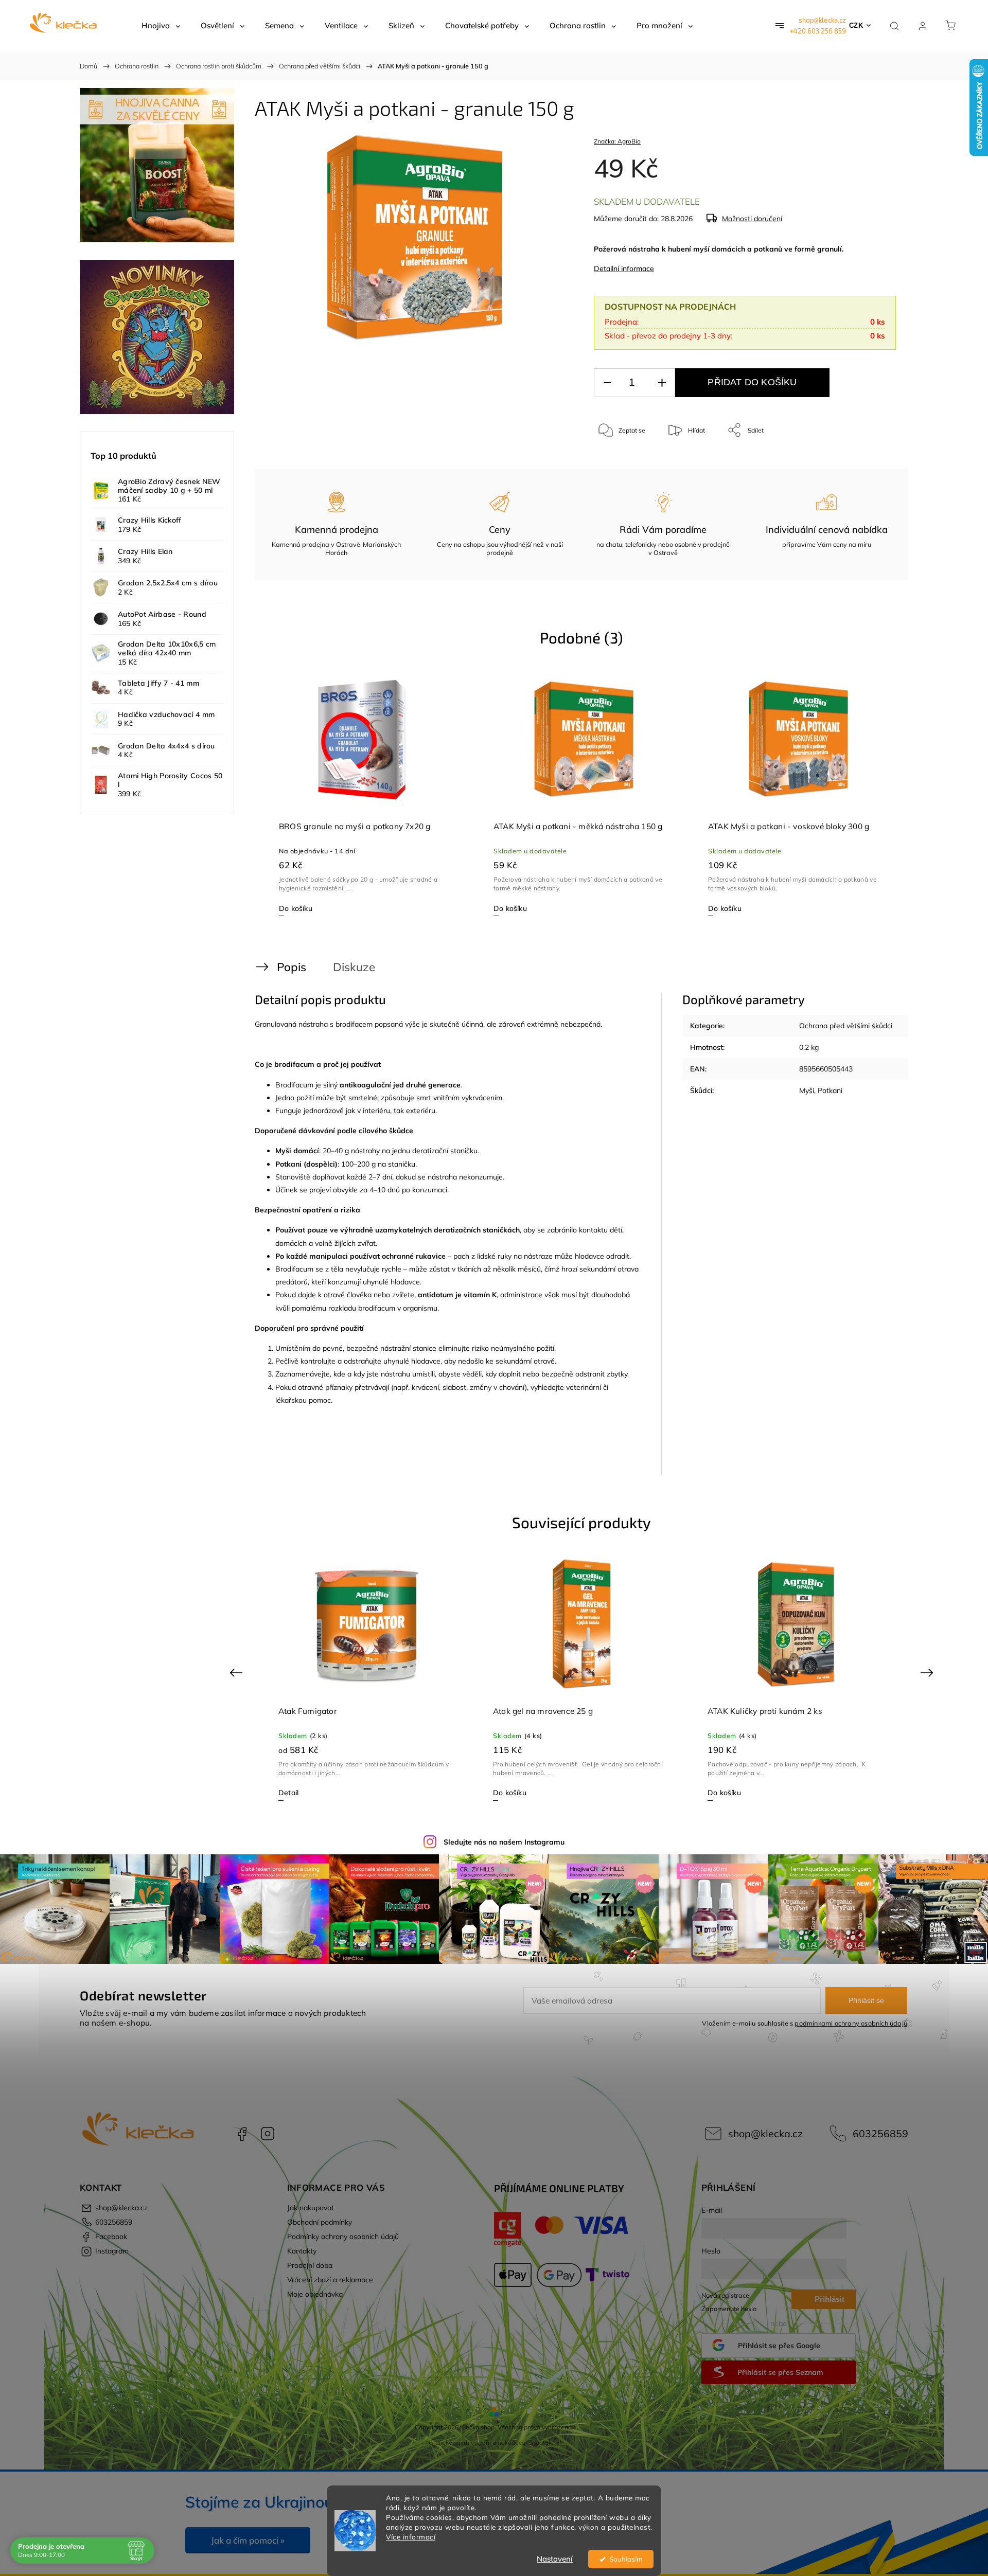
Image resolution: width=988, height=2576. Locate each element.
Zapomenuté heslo (729, 2309)
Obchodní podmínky (320, 2222)
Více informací (411, 2537)
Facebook (242, 2134)
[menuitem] (161, 26)
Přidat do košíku (752, 382)
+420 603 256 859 (818, 31)
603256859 (880, 2133)
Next (929, 1672)
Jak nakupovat (311, 2208)
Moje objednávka (315, 2294)
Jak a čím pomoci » (248, 2540)
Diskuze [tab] (354, 967)
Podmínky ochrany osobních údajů (343, 2237)
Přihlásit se (866, 2000)
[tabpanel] (368, 794)
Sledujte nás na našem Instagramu (504, 1842)
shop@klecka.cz (822, 20)
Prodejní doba (310, 2265)
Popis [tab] (292, 967)
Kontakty (302, 2251)
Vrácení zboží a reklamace (330, 2280)
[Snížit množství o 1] (607, 383)
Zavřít (874, 464)
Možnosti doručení (752, 219)
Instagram (268, 2134)
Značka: (617, 141)
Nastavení (555, 2559)
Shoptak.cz (544, 2443)
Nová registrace (725, 2295)
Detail (503, 1793)
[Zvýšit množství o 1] (662, 383)
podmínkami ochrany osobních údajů (851, 2023)
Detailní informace (624, 269)
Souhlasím (626, 2559)
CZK (856, 25)
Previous (237, 1672)
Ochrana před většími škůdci (846, 1026)
